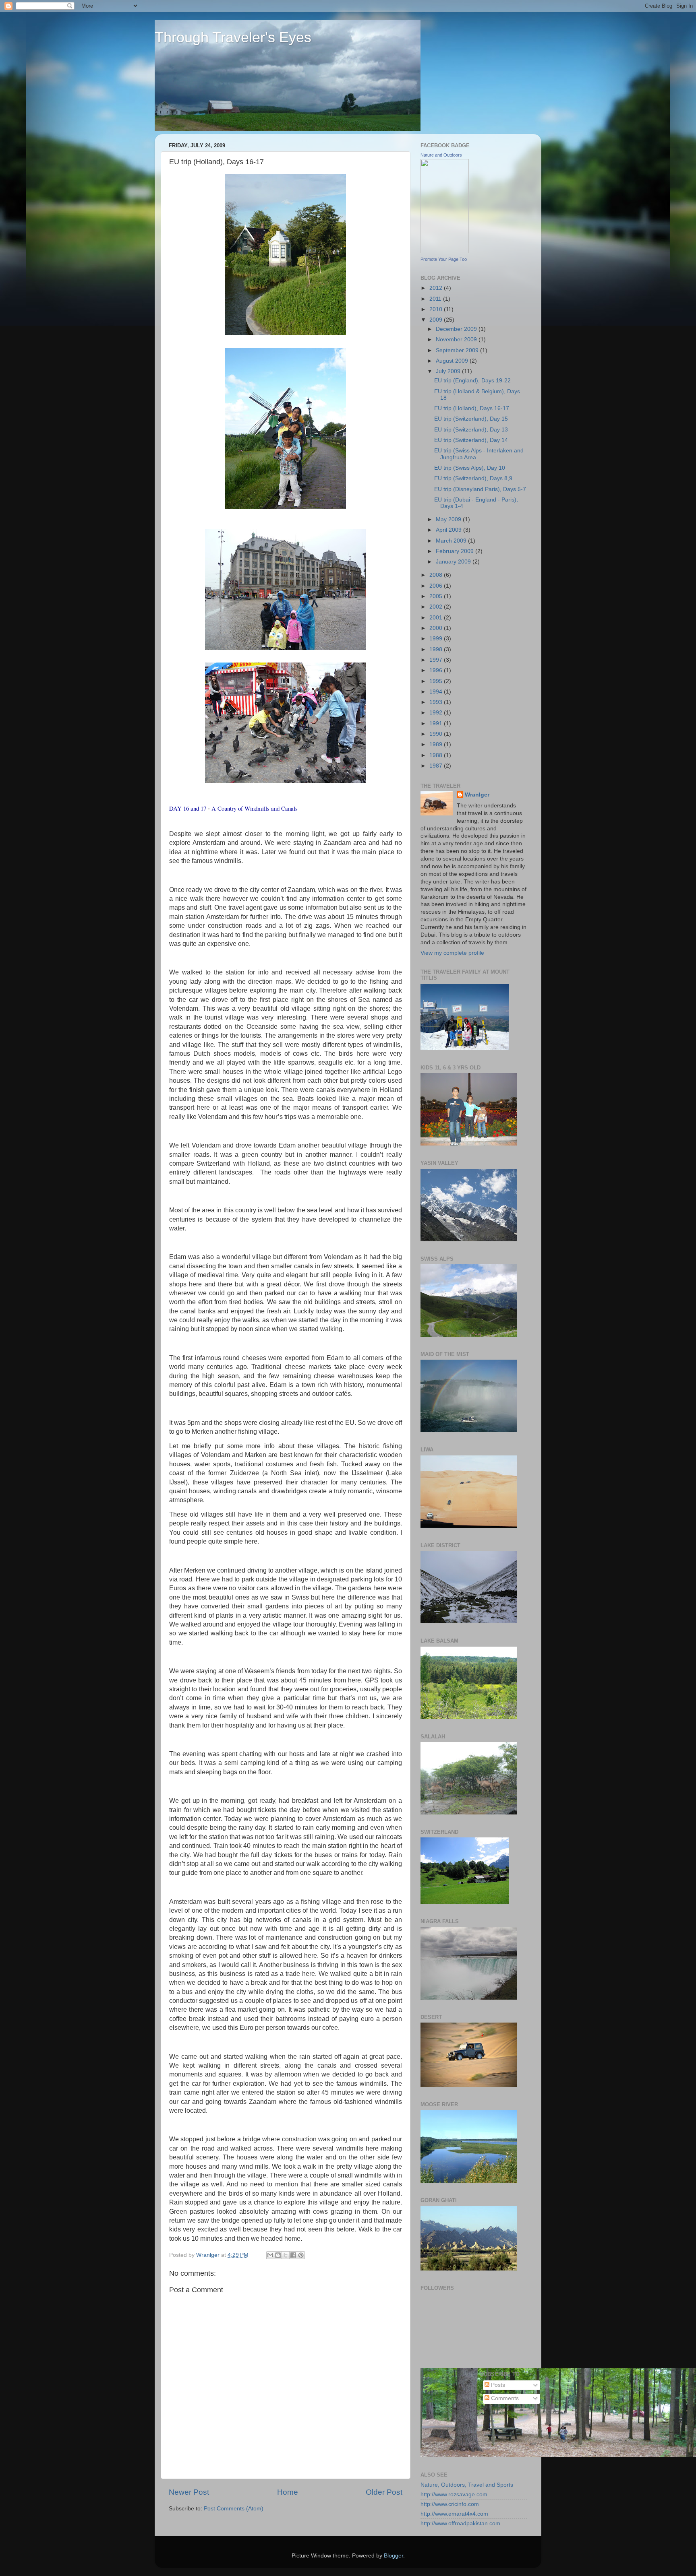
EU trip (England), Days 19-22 (472, 381)
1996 (437, 670)
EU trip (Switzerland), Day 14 (471, 440)
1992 (437, 713)
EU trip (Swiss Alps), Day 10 (470, 468)
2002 (437, 607)
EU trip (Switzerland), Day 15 (471, 419)
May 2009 (449, 519)
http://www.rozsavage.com (454, 2494)
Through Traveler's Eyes (233, 37)
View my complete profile (452, 953)
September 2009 (458, 350)
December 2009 (457, 329)
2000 (437, 628)
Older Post (384, 2492)
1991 (437, 723)
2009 (437, 320)
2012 (437, 288)
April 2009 (449, 530)
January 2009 (454, 562)
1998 (437, 649)
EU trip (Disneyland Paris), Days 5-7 (480, 489)
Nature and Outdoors (441, 155)
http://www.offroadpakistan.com (460, 2523)
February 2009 (456, 551)
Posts (497, 2385)
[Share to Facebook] (293, 2255)
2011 (436, 299)
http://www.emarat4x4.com (454, 2514)
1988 (437, 755)
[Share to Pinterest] (301, 2255)
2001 (437, 618)
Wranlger (477, 795)
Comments (504, 2398)
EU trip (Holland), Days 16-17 (472, 408)
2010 (437, 309)
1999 (437, 639)
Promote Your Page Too (444, 259)
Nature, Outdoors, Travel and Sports (467, 2485)
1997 (437, 660)
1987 (437, 766)
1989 (437, 744)
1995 (437, 681)
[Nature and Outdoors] (445, 251)
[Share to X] (286, 2255)
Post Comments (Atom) (234, 2509)
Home (288, 2492)
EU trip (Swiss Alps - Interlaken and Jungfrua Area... (479, 454)
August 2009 (453, 361)
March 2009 (452, 541)
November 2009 (457, 340)
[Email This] (270, 2255)
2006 (437, 586)
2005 (437, 596)
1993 (437, 702)
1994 (437, 692)
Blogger (394, 2556)
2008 (437, 575)
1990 (437, 734)
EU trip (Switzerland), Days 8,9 (473, 478)
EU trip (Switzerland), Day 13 (471, 430)
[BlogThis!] (278, 2255)
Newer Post (189, 2492)
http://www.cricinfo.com (450, 2504)
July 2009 (449, 371)
